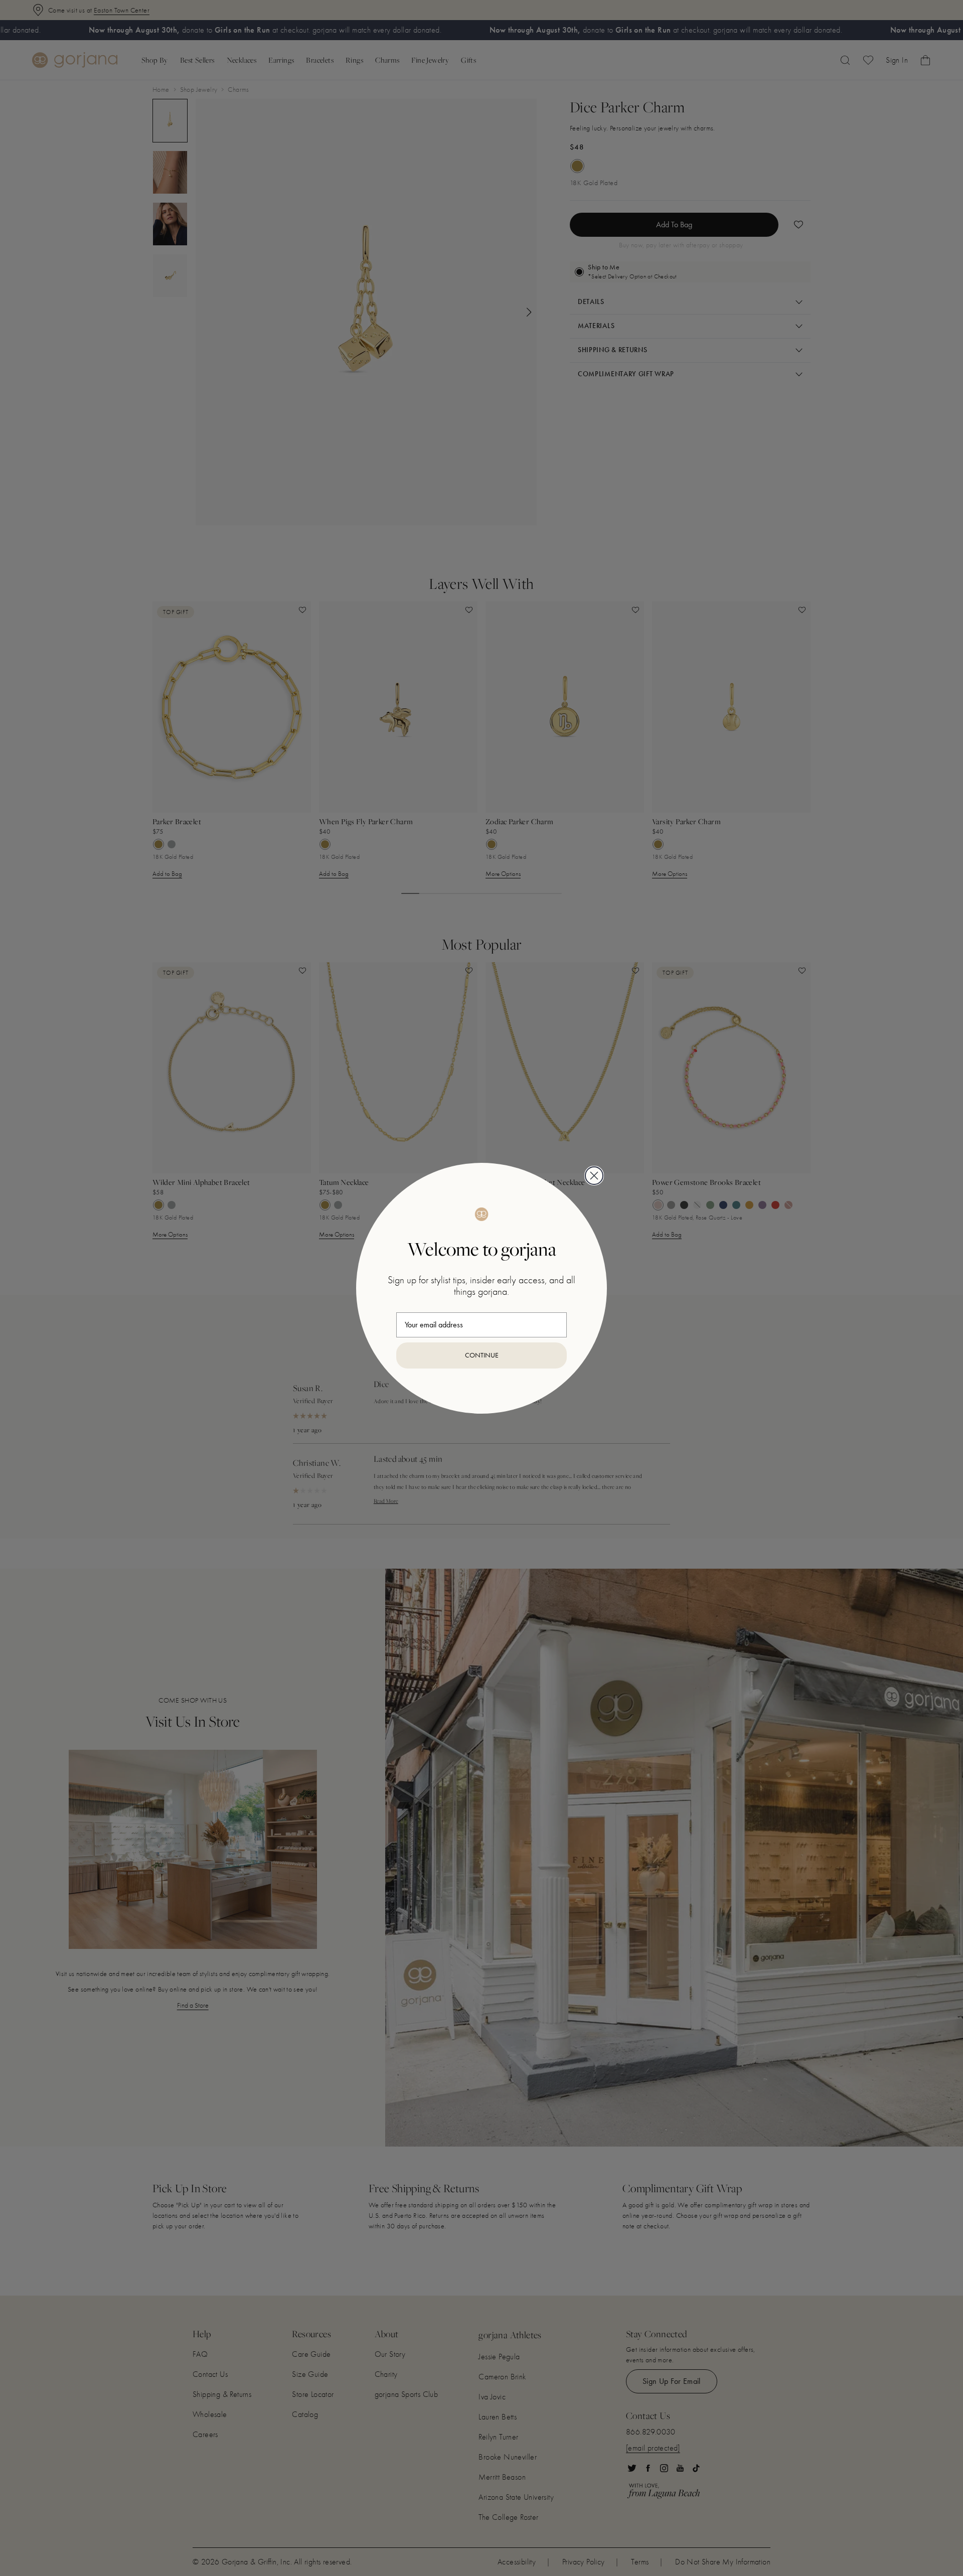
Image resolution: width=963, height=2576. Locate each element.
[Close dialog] (594, 1176)
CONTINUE (482, 1355)
